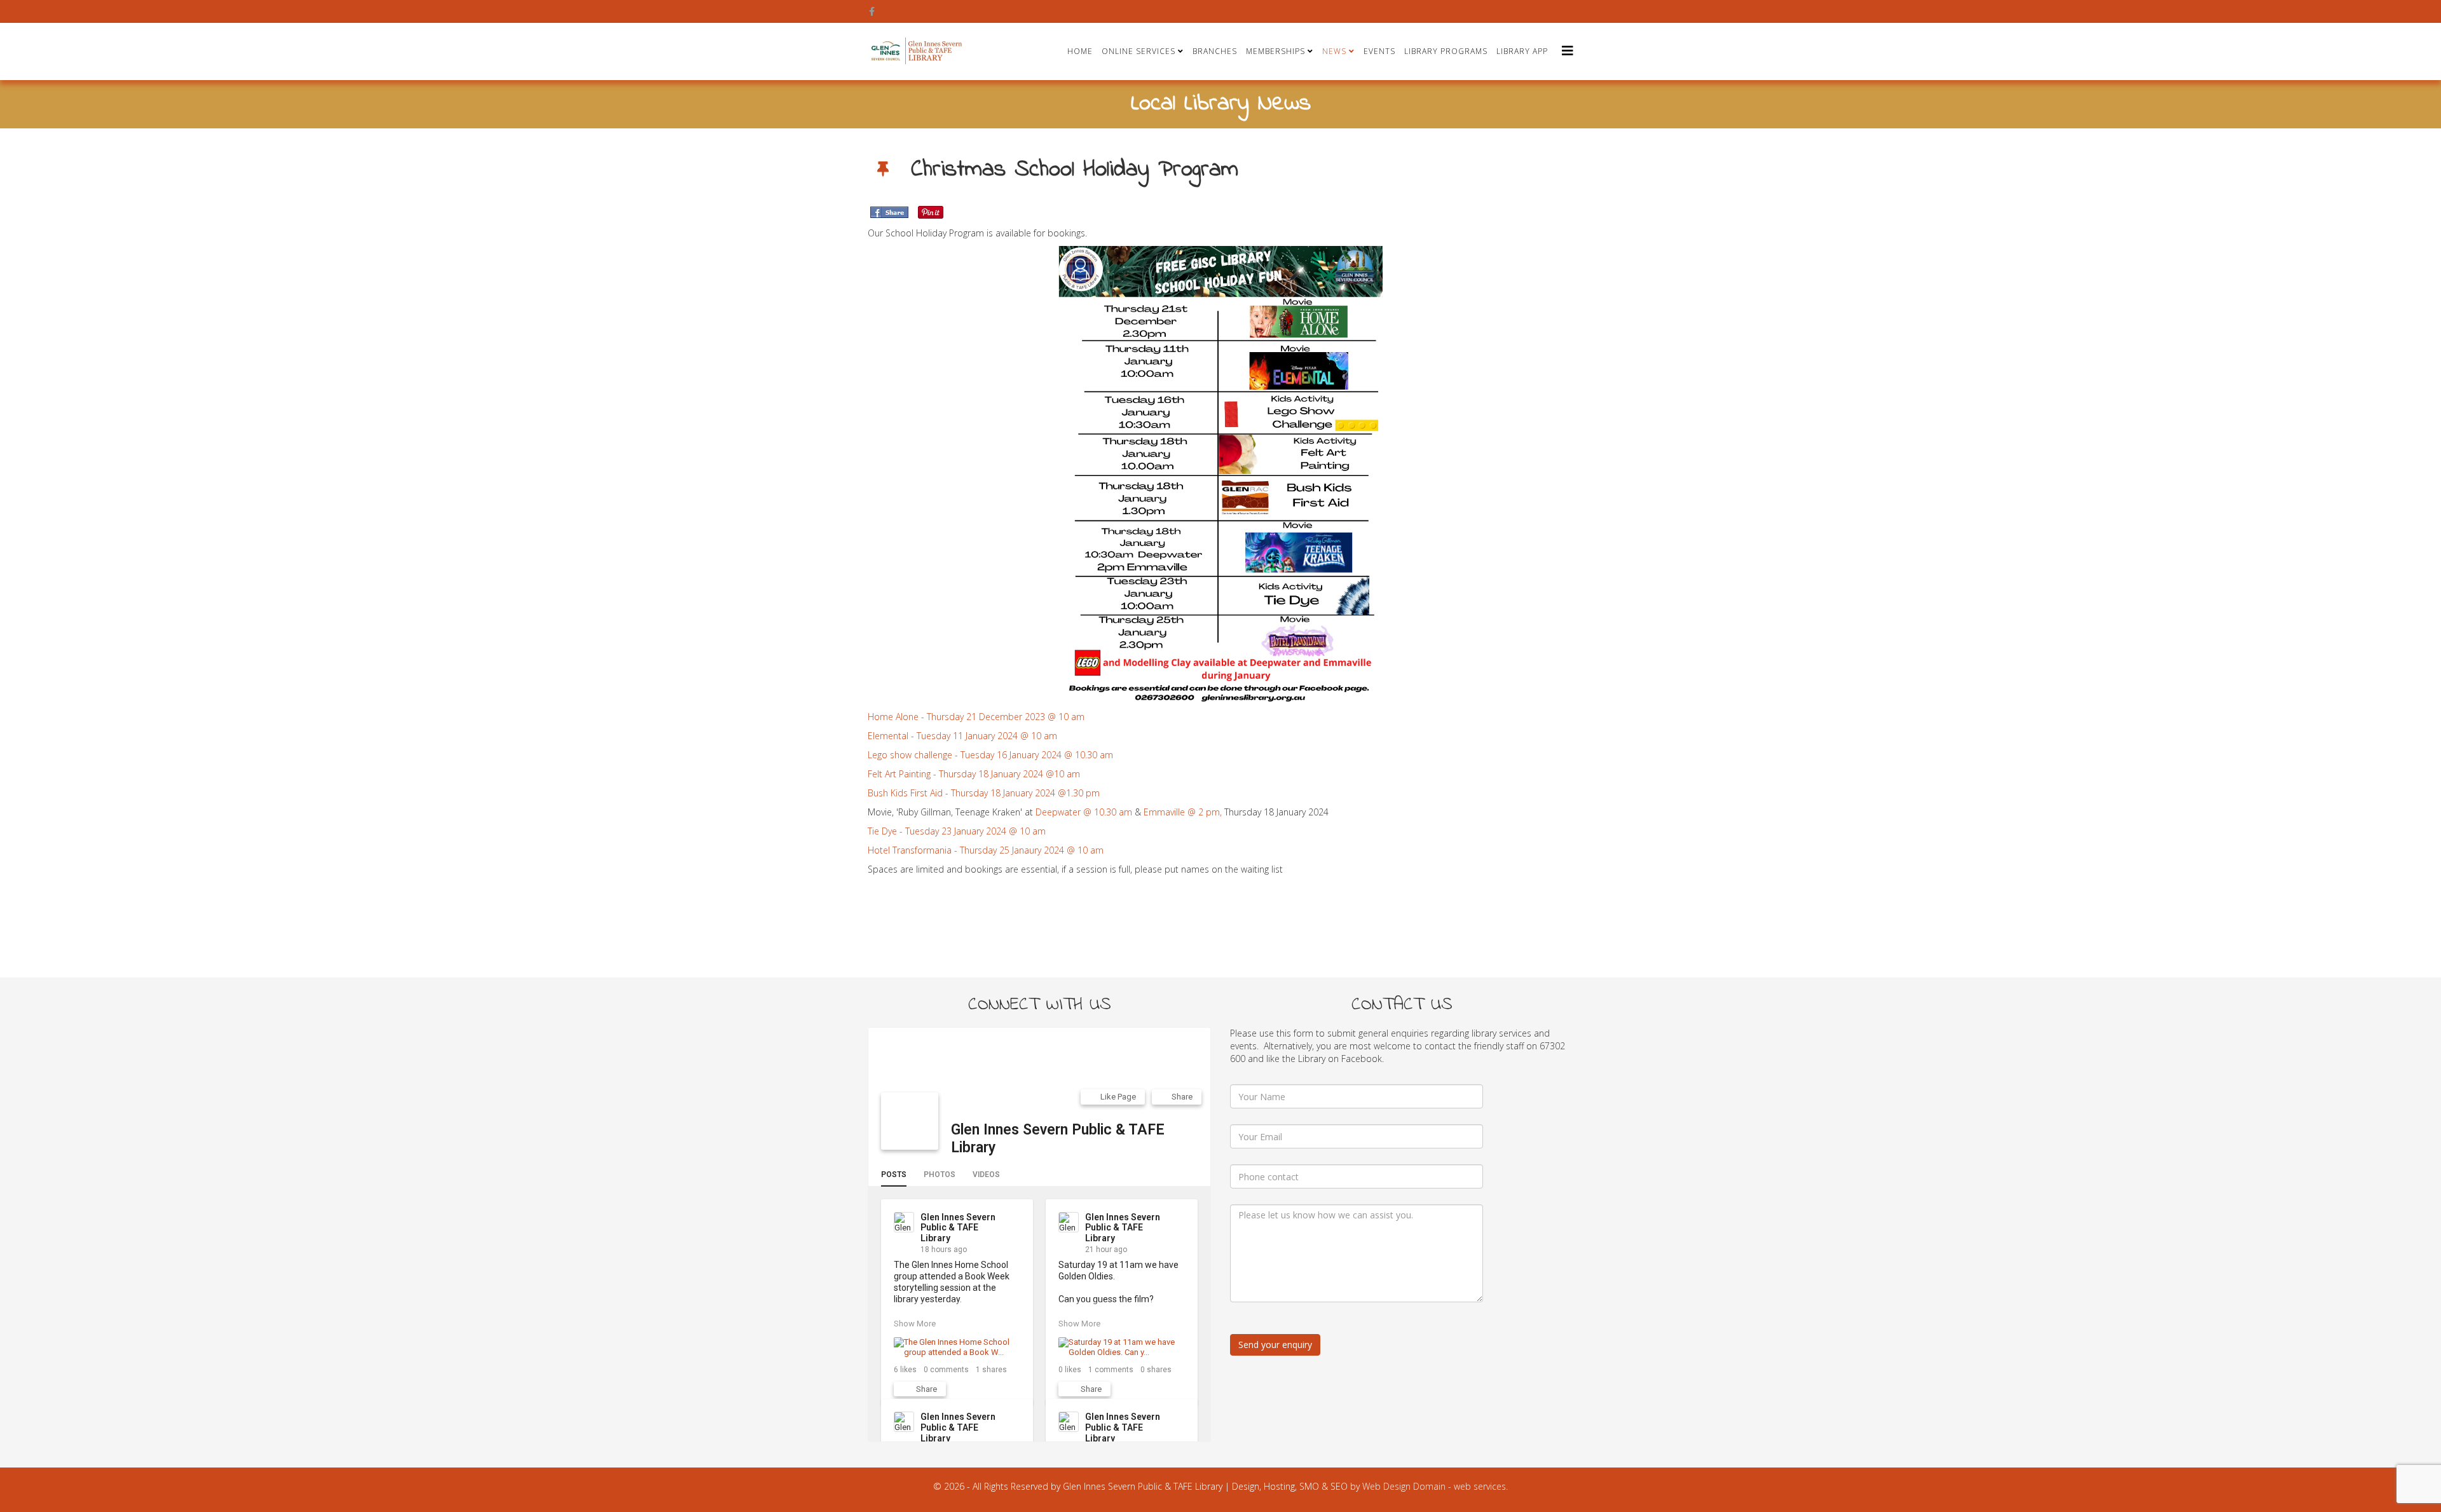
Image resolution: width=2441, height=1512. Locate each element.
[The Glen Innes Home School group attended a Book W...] (957, 1347)
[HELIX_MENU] (1568, 51)
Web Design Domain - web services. (1435, 1486)
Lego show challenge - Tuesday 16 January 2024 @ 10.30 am (990, 755)
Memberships (1275, 51)
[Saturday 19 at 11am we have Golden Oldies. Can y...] (1122, 1347)
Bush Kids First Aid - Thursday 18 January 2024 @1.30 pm (984, 793)
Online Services (1138, 51)
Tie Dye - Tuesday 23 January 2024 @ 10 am (957, 831)
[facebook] (872, 11)
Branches (1215, 51)
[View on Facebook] (1012, 1219)
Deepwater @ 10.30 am (1083, 812)
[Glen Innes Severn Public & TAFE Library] (910, 1121)
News (1334, 51)
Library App (1522, 51)
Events (1379, 51)
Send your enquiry (1275, 1345)
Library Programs (1446, 51)
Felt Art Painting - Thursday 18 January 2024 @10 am (974, 774)
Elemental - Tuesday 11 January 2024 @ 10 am (962, 736)
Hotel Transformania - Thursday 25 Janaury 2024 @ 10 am (986, 850)
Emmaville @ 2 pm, (1181, 812)
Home (1080, 51)
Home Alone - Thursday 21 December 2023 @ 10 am (977, 717)
